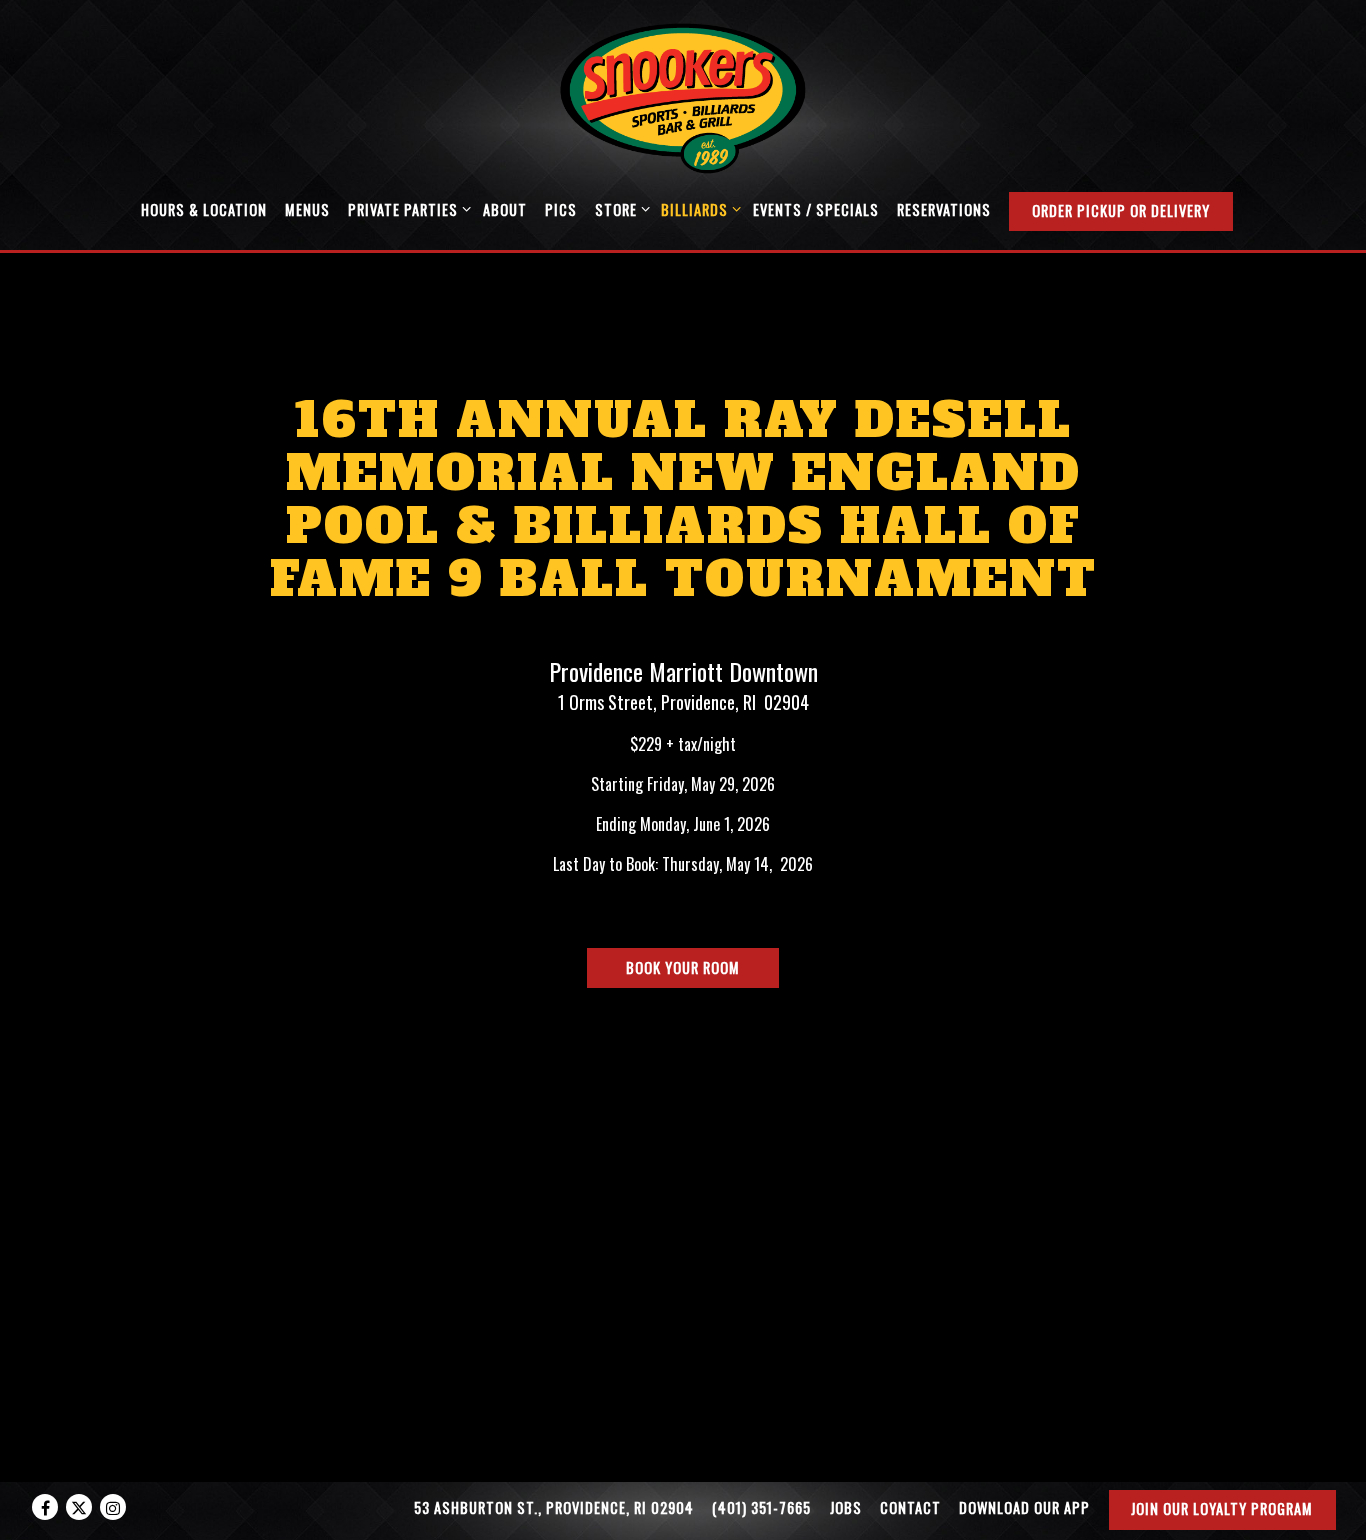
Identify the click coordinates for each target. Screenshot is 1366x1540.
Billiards (697, 209)
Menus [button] (307, 209)
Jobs (846, 1507)
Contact (910, 1507)
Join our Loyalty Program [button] (1222, 1508)
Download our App (1024, 1507)
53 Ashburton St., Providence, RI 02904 (554, 1507)
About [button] (505, 209)
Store (619, 209)
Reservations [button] (944, 209)
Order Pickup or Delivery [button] (1121, 210)
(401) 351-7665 (761, 1507)
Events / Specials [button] (816, 209)
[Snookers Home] (683, 96)
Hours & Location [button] (204, 209)
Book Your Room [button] (683, 968)
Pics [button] (561, 209)
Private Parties (406, 209)
